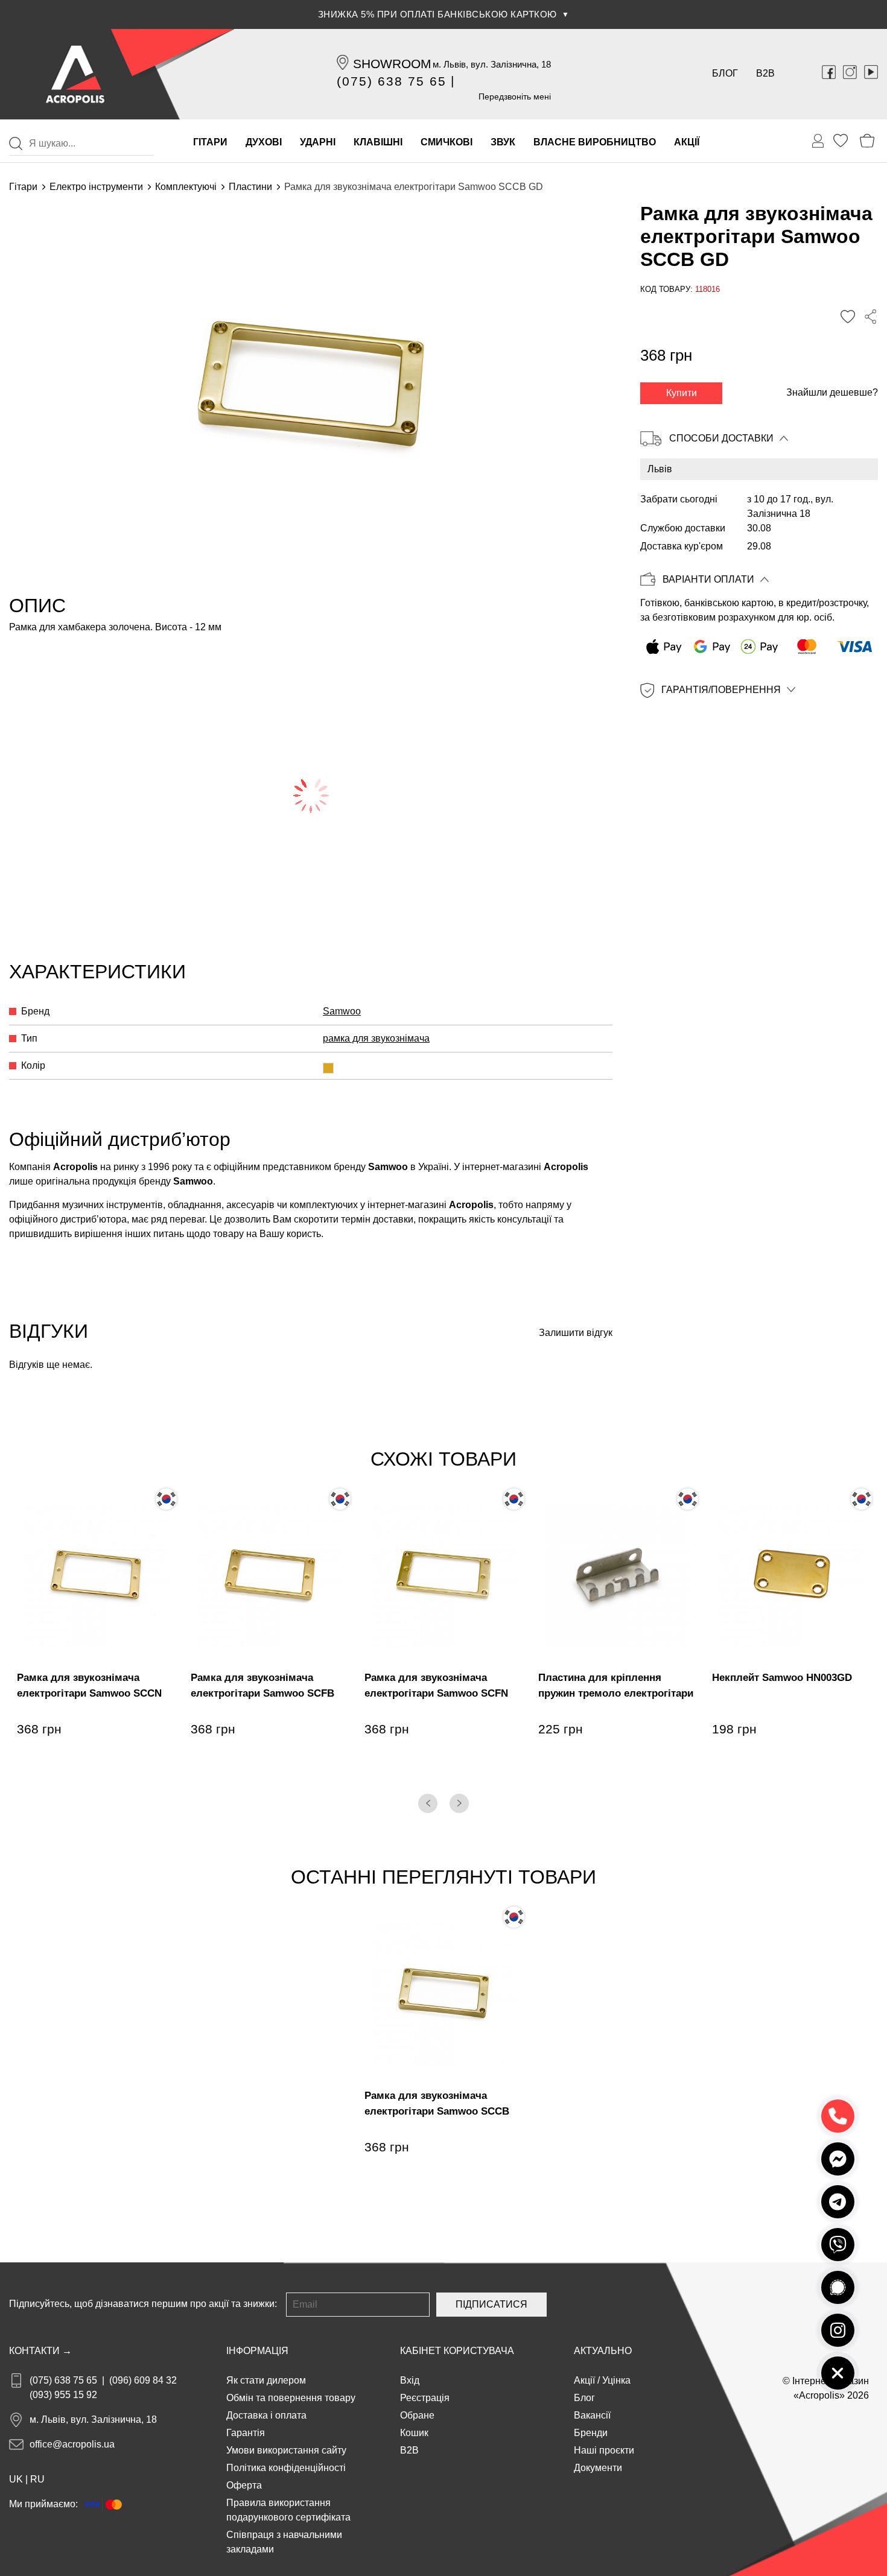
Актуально (603, 2351)
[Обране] (841, 141)
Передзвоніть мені (515, 97)
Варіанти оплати (708, 580)
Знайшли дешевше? (832, 392)
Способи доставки (721, 438)
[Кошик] (867, 141)
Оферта (244, 2485)
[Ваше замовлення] (818, 141)
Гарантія (246, 2433)
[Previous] (428, 1803)
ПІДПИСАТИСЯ (491, 2304)
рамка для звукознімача (376, 1038)
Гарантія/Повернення (721, 690)
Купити (682, 393)
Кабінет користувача (457, 2351)
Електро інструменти (96, 187)
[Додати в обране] (848, 317)
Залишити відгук (576, 1333)
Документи (598, 2468)
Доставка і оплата (266, 2415)
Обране (417, 2415)
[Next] (459, 1803)
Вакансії (592, 2415)
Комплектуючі (186, 187)
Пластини (250, 187)
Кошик (414, 2433)
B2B (765, 73)
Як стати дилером (266, 2380)
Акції (584, 2380)
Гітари (23, 187)
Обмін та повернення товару (291, 2398)
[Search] (16, 144)
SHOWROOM (392, 64)
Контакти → (40, 2351)
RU (37, 2479)
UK (16, 2479)
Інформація (257, 2351)
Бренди (591, 2433)
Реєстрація (425, 2398)
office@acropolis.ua (72, 2444)
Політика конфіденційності (286, 2468)
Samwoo (342, 1011)
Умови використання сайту (286, 2450)
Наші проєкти (604, 2450)
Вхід (410, 2380)
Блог (725, 73)
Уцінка (616, 2380)
